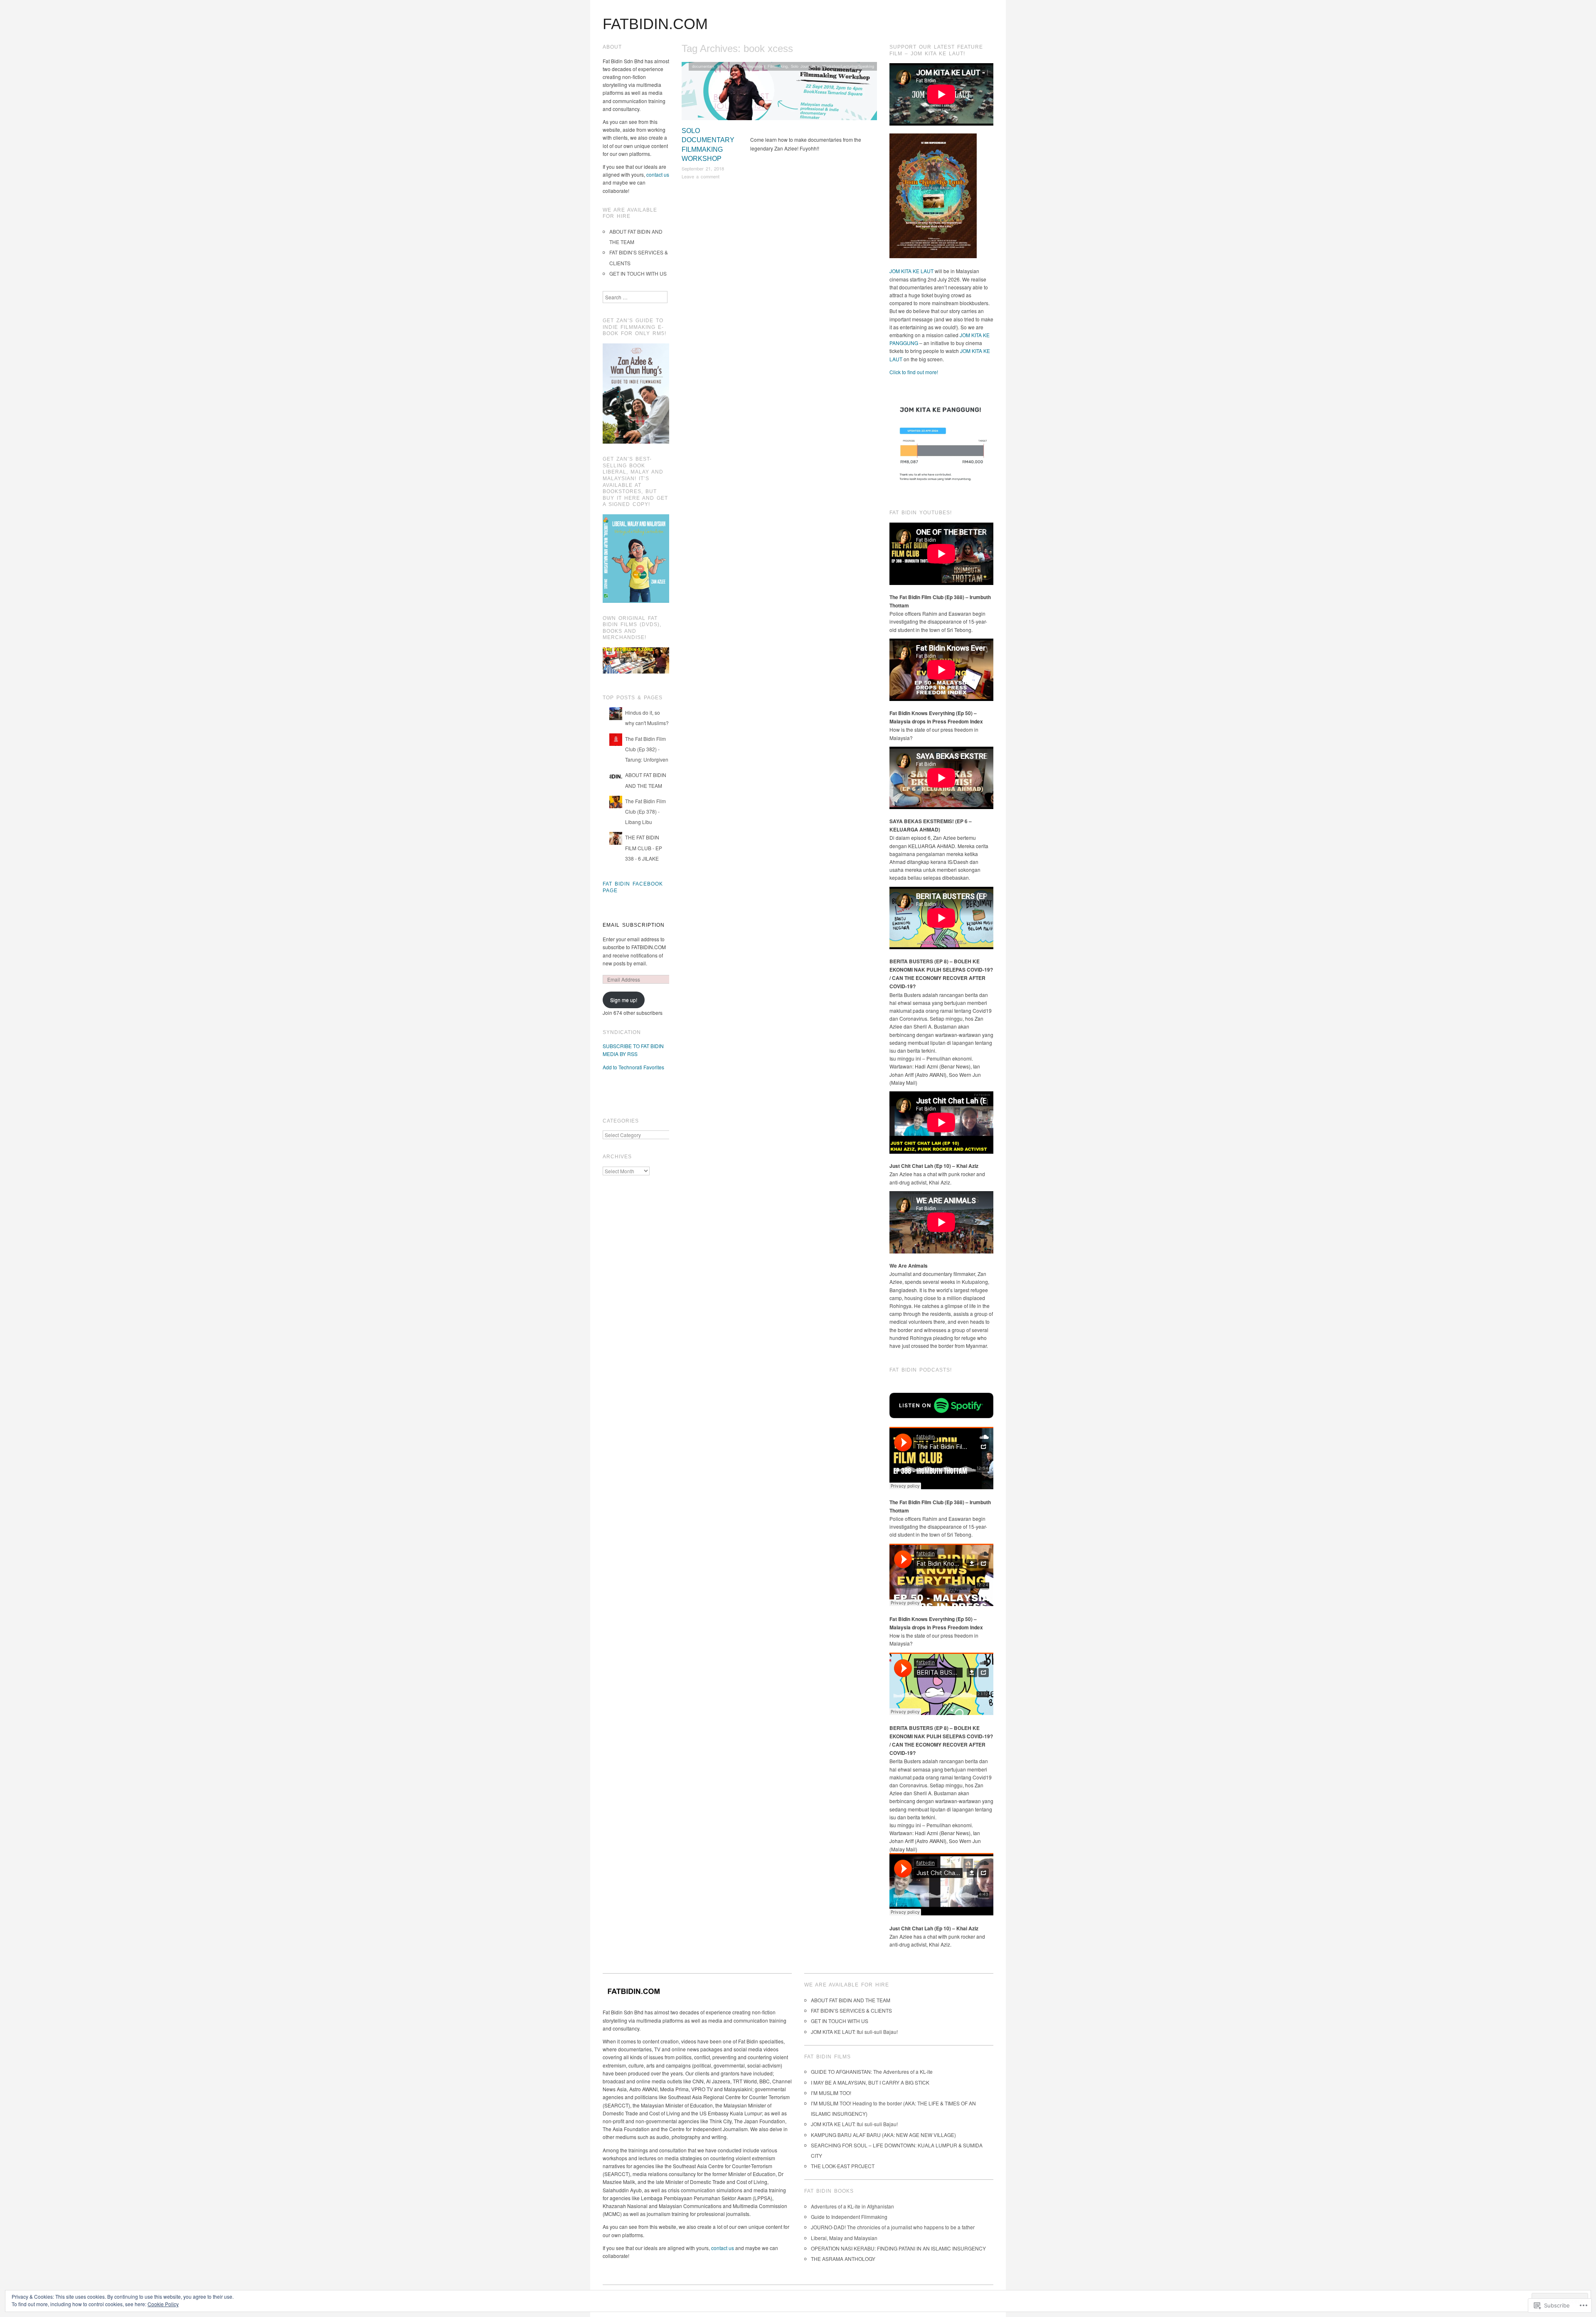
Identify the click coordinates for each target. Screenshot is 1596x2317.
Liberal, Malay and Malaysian (844, 2238)
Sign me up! (624, 1000)
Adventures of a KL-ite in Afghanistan (852, 2206)
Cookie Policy (163, 2304)
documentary (703, 66)
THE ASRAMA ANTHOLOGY (843, 2259)
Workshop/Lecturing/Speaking (848, 66)
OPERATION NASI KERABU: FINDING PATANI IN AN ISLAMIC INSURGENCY (898, 2248)
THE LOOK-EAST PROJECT (843, 2166)
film (720, 66)
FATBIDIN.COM (655, 24)
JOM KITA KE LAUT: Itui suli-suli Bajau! (854, 2032)
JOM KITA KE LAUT (911, 271)
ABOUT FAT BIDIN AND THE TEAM (851, 2000)
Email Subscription (634, 925)
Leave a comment (701, 176)
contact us (658, 174)
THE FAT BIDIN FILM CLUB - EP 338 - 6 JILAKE (644, 848)
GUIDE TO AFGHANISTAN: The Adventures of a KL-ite (872, 2071)
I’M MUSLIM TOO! (831, 2093)
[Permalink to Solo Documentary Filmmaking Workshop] (779, 93)
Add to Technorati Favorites (633, 1067)
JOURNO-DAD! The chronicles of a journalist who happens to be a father (893, 2227)
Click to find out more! (914, 372)
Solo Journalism (805, 66)
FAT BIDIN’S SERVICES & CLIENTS (851, 2010)
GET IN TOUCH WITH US (638, 273)
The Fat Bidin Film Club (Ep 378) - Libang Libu (645, 811)
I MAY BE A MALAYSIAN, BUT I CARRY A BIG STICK (870, 2082)
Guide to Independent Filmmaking (757, 66)
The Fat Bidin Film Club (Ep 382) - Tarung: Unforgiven (647, 749)
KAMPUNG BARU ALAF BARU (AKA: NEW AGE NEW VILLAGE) (883, 2135)
